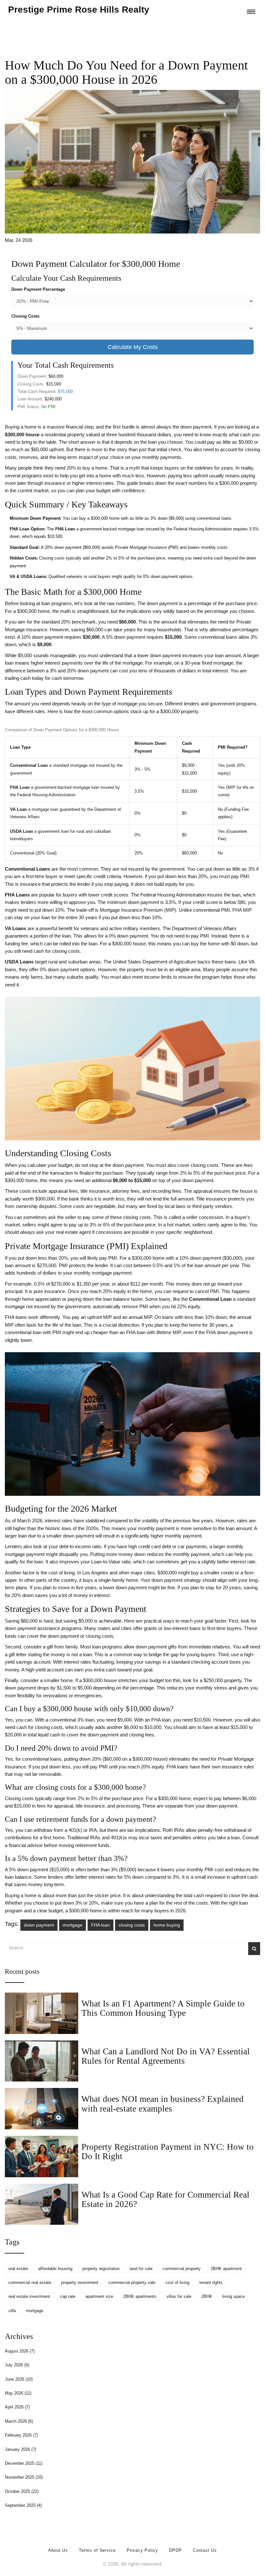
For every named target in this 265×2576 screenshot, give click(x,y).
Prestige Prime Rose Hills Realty (79, 10)
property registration (101, 2269)
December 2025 (24, 2463)
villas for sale (179, 2296)
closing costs (132, 1925)
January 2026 (21, 2449)
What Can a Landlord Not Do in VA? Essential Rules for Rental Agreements (166, 2056)
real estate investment (29, 2296)
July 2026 (17, 2365)
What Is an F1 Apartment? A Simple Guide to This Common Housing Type (163, 2008)
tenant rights (211, 2283)
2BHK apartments (140, 2296)
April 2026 (17, 2407)
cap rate (68, 2296)
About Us (58, 2550)
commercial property (182, 2269)
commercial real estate (30, 2283)
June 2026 (19, 2379)
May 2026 (18, 2393)
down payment (39, 1925)
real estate (18, 2269)
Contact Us (205, 2550)
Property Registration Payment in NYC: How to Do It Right (168, 2152)
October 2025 (22, 2491)
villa (12, 2311)
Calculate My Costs (133, 347)
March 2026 (19, 2421)
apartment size (99, 2296)
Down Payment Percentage (38, 289)
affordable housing (55, 2269)
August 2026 (20, 2351)
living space (233, 2296)
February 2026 (21, 2435)
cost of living (177, 2283)
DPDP (175, 2550)
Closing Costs (25, 316)
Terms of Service (97, 2550)
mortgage (73, 1925)
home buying (167, 1925)
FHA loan (101, 1925)
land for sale (141, 2269)
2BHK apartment (226, 2269)
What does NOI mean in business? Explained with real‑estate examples (163, 2104)
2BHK (207, 2296)
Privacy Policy (142, 2550)
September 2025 (23, 2505)
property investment (80, 2283)
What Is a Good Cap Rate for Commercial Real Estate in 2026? (165, 2199)
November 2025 (24, 2477)
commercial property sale (132, 2283)
